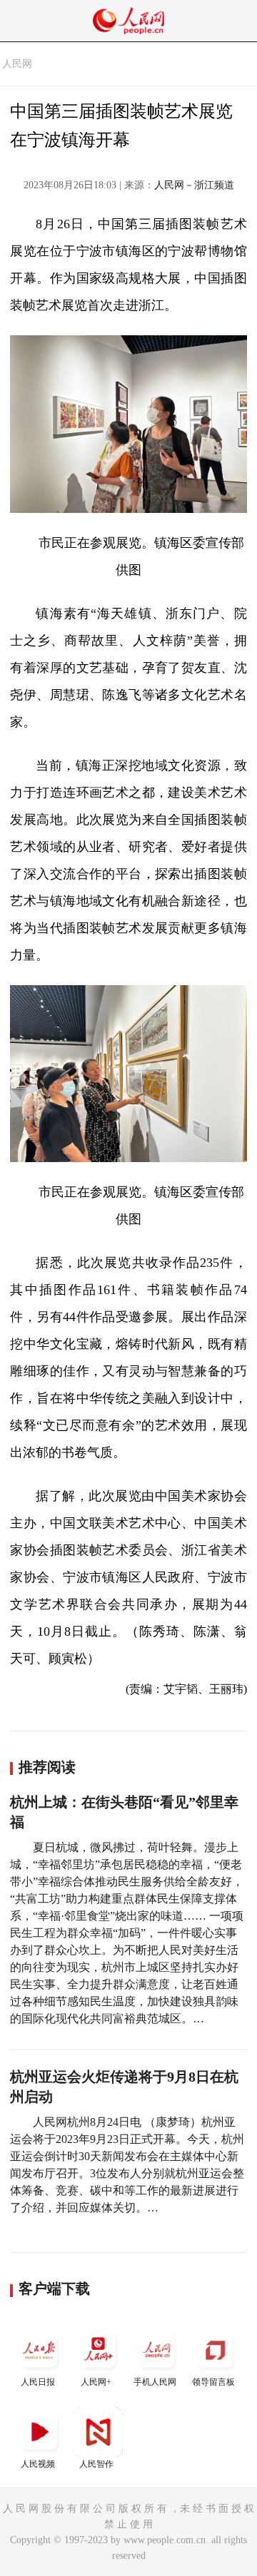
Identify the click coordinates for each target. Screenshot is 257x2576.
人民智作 (96, 2464)
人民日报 (38, 2382)
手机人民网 (155, 2382)
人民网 (17, 64)
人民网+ (96, 2382)
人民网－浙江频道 (194, 185)
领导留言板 (213, 2382)
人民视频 (38, 2464)
